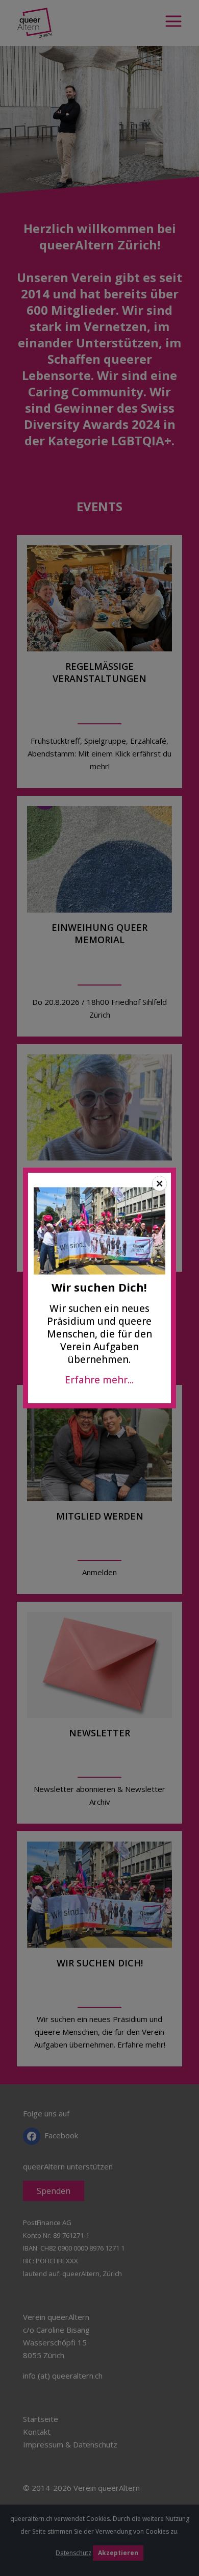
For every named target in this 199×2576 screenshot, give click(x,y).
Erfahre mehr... (99, 1380)
